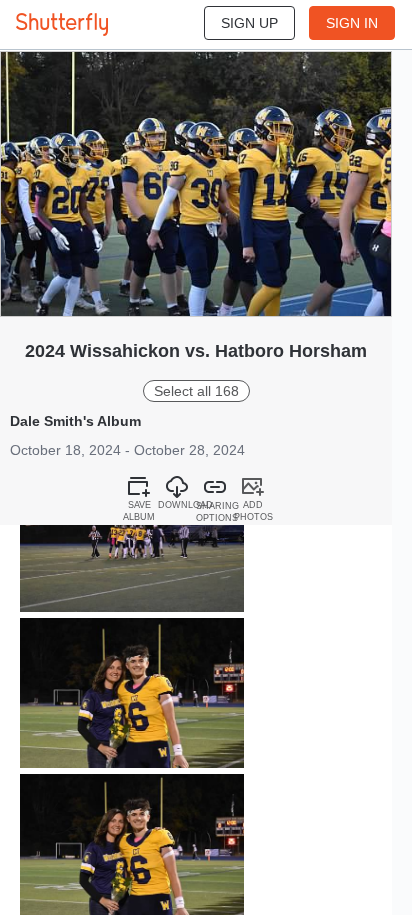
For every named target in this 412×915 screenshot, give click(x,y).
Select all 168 (196, 391)
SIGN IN (352, 23)
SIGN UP (249, 23)
